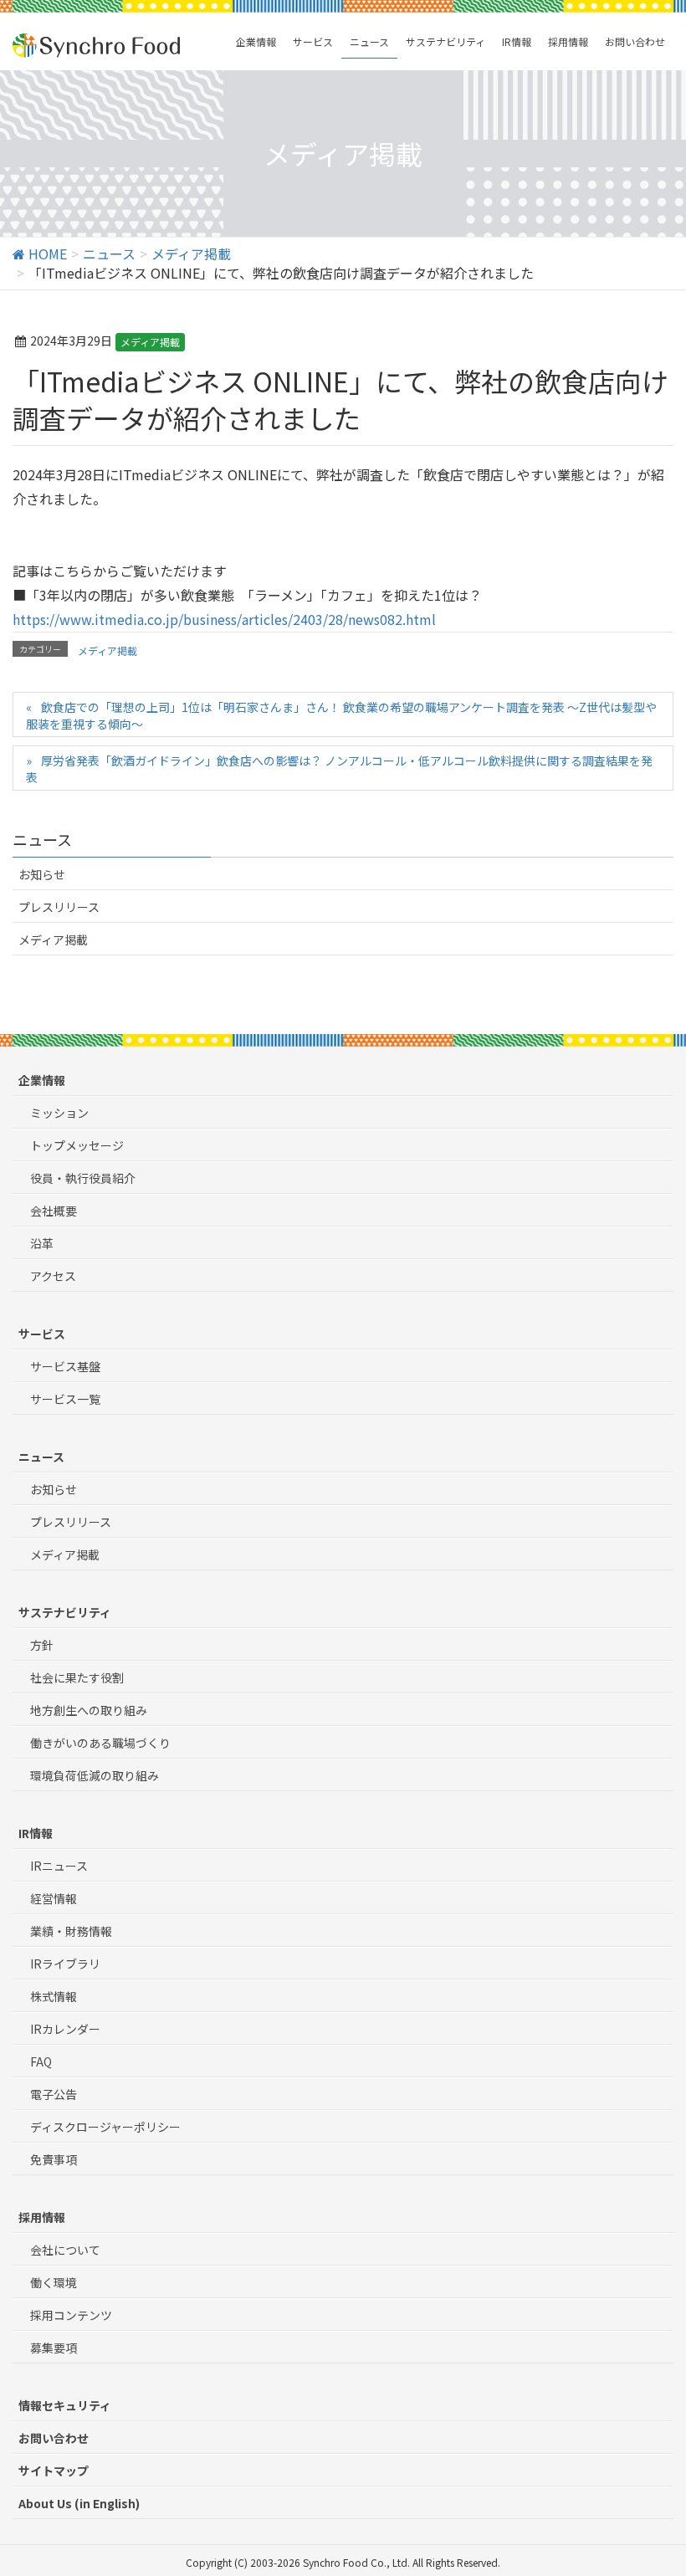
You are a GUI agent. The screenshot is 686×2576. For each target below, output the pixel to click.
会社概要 (54, 1211)
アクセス (53, 1276)
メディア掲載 (150, 342)
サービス (42, 1334)
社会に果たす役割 (77, 1677)
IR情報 (36, 1833)
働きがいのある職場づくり (100, 1743)
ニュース (41, 1457)
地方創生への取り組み (89, 1710)
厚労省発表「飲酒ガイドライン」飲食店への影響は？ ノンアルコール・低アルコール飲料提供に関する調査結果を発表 (339, 769)
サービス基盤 (65, 1366)
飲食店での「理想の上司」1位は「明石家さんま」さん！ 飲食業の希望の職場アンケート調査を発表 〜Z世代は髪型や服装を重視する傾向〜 (341, 715)
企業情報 (42, 1080)
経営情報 (54, 1898)
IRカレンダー (65, 2029)
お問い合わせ (54, 2438)
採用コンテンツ (71, 2315)
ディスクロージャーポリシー (105, 2127)
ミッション (59, 1113)
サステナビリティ (65, 1612)
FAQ (41, 2061)
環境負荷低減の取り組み (95, 1775)
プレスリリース (59, 907)
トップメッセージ (77, 1145)
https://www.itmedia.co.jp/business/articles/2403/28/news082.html (224, 619)
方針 (42, 1645)
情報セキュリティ (65, 2405)
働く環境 (54, 2282)
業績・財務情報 (71, 1931)
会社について (65, 2250)
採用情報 (42, 2217)
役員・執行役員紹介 (83, 1178)
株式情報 (54, 1996)
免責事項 (54, 2159)
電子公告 (54, 2094)
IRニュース (59, 1866)
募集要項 (54, 2348)
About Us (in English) (79, 2503)
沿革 (42, 1243)
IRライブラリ (65, 1964)
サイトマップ (54, 2471)
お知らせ (42, 874)
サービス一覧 (65, 1399)
